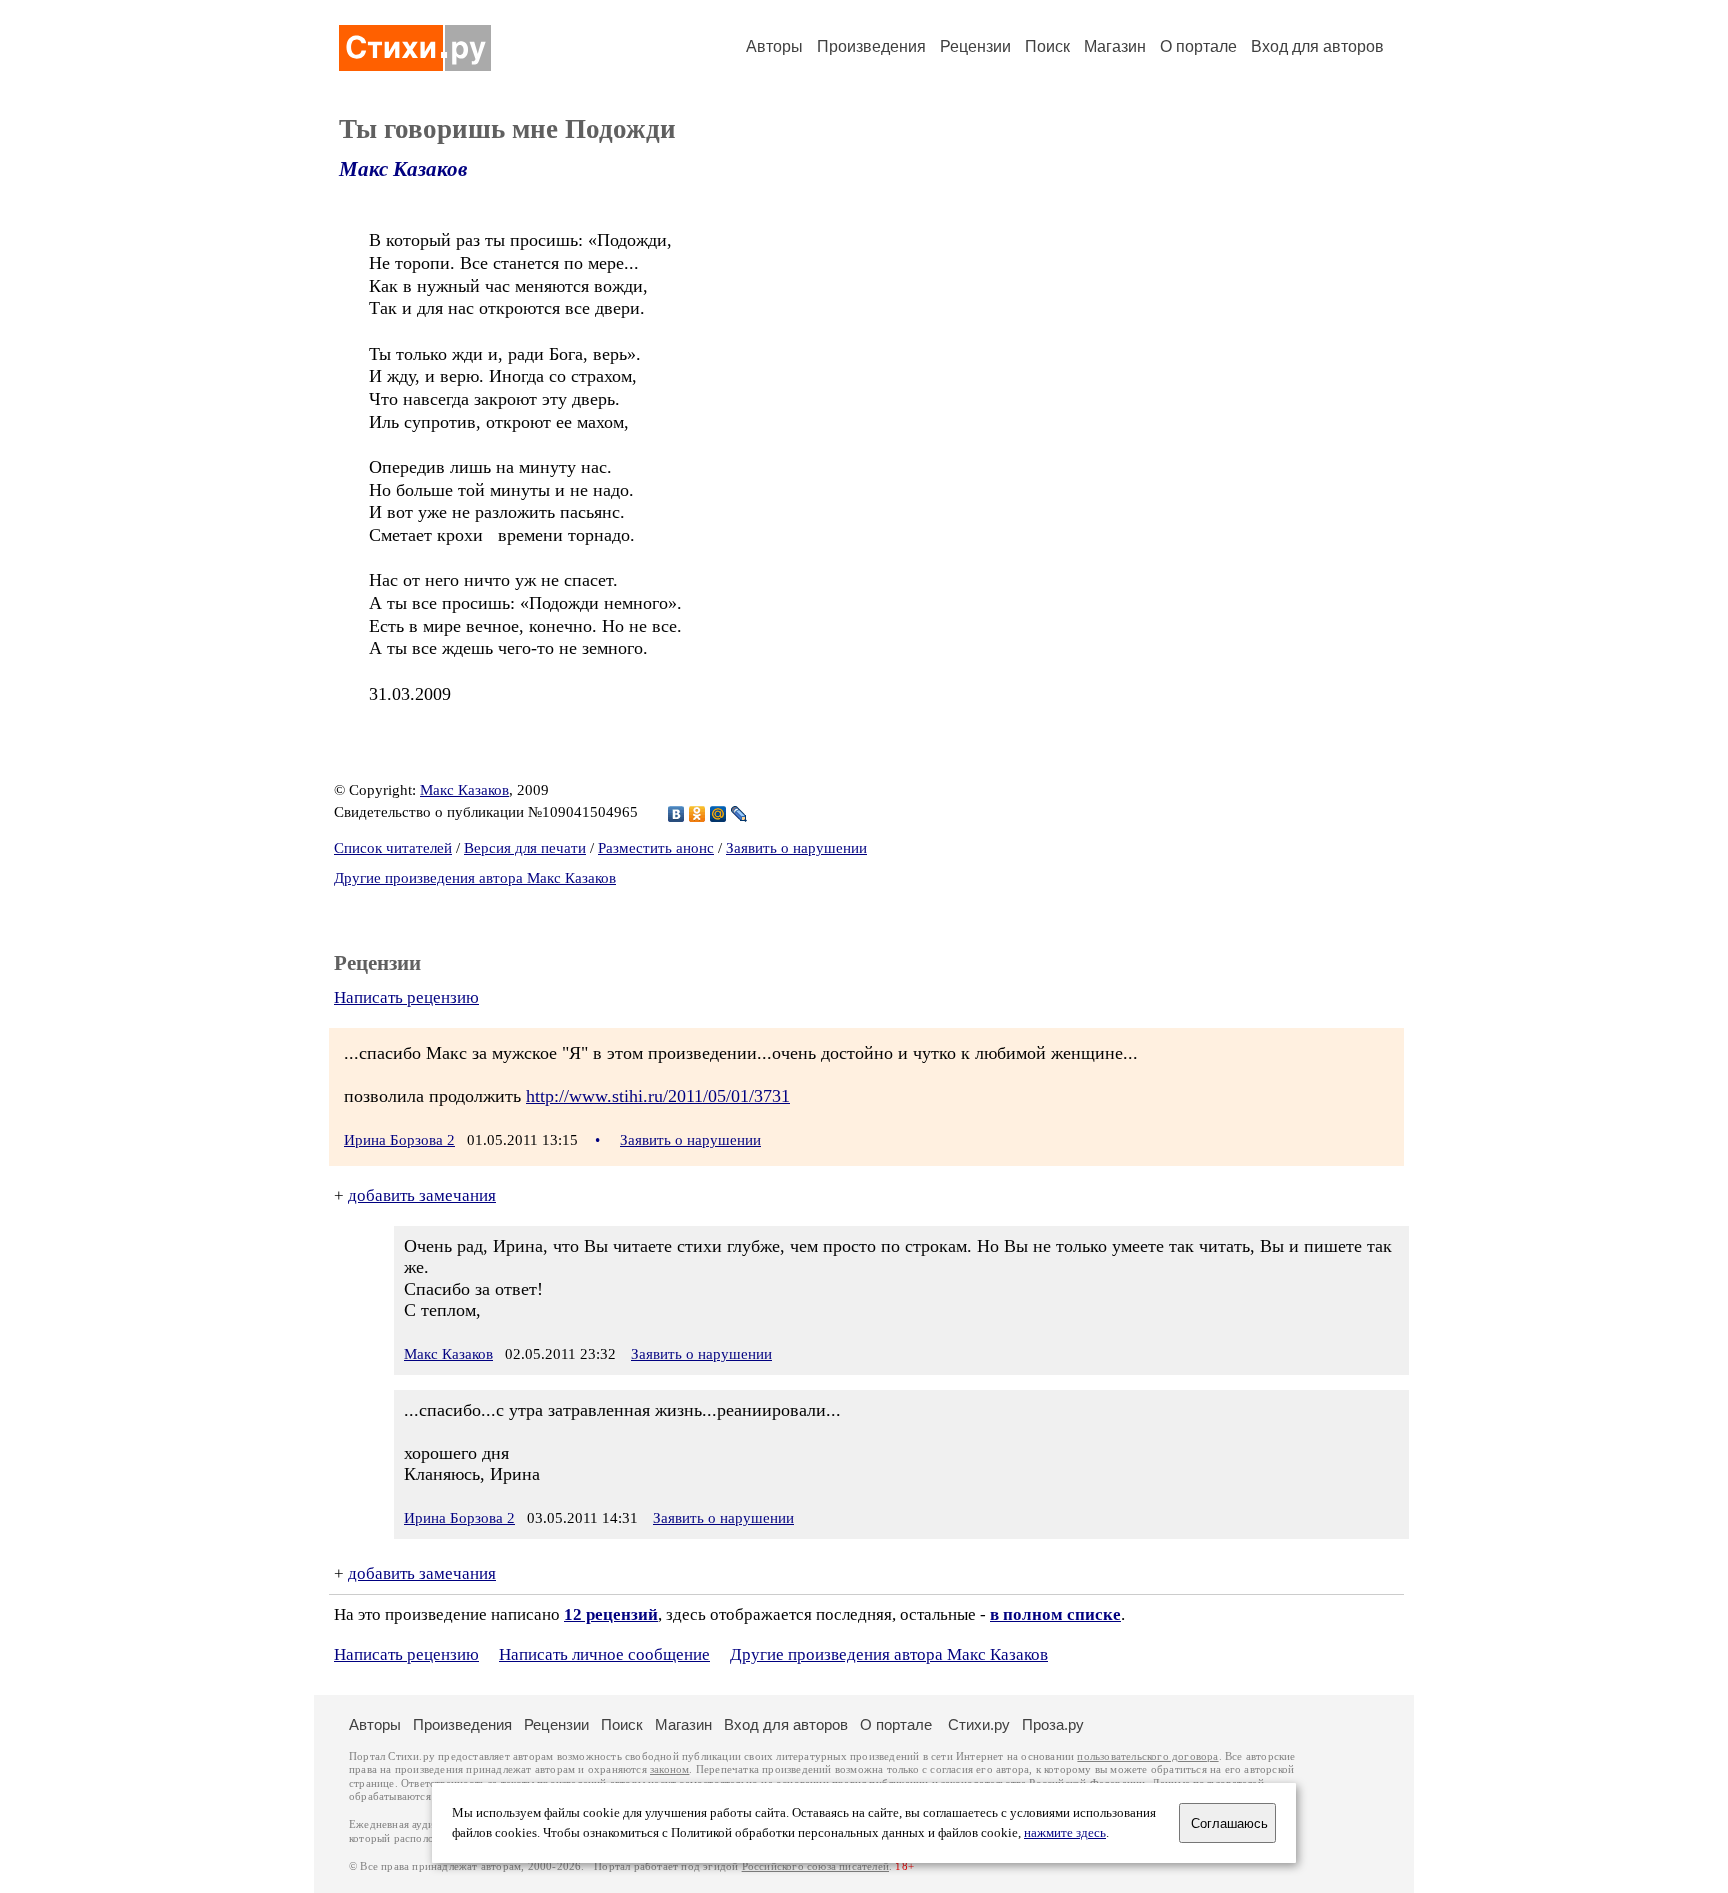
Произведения (871, 46)
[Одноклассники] (697, 814)
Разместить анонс (656, 848)
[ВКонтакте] (676, 814)
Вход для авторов (1317, 46)
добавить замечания (422, 1195)
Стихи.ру (979, 1724)
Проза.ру (1053, 1724)
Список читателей (393, 848)
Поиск (1047, 46)
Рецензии (975, 46)
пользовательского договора (1147, 1756)
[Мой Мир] (718, 814)
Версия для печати (525, 848)
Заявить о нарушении (796, 848)
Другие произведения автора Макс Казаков (475, 878)
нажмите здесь (1065, 1833)
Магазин (1115, 46)
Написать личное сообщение (604, 1654)
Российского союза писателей (815, 1866)
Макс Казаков (403, 169)
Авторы (774, 46)
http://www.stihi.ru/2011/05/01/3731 (658, 1096)
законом (669, 1769)
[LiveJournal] (739, 814)
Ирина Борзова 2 (399, 1140)
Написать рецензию (406, 997)
